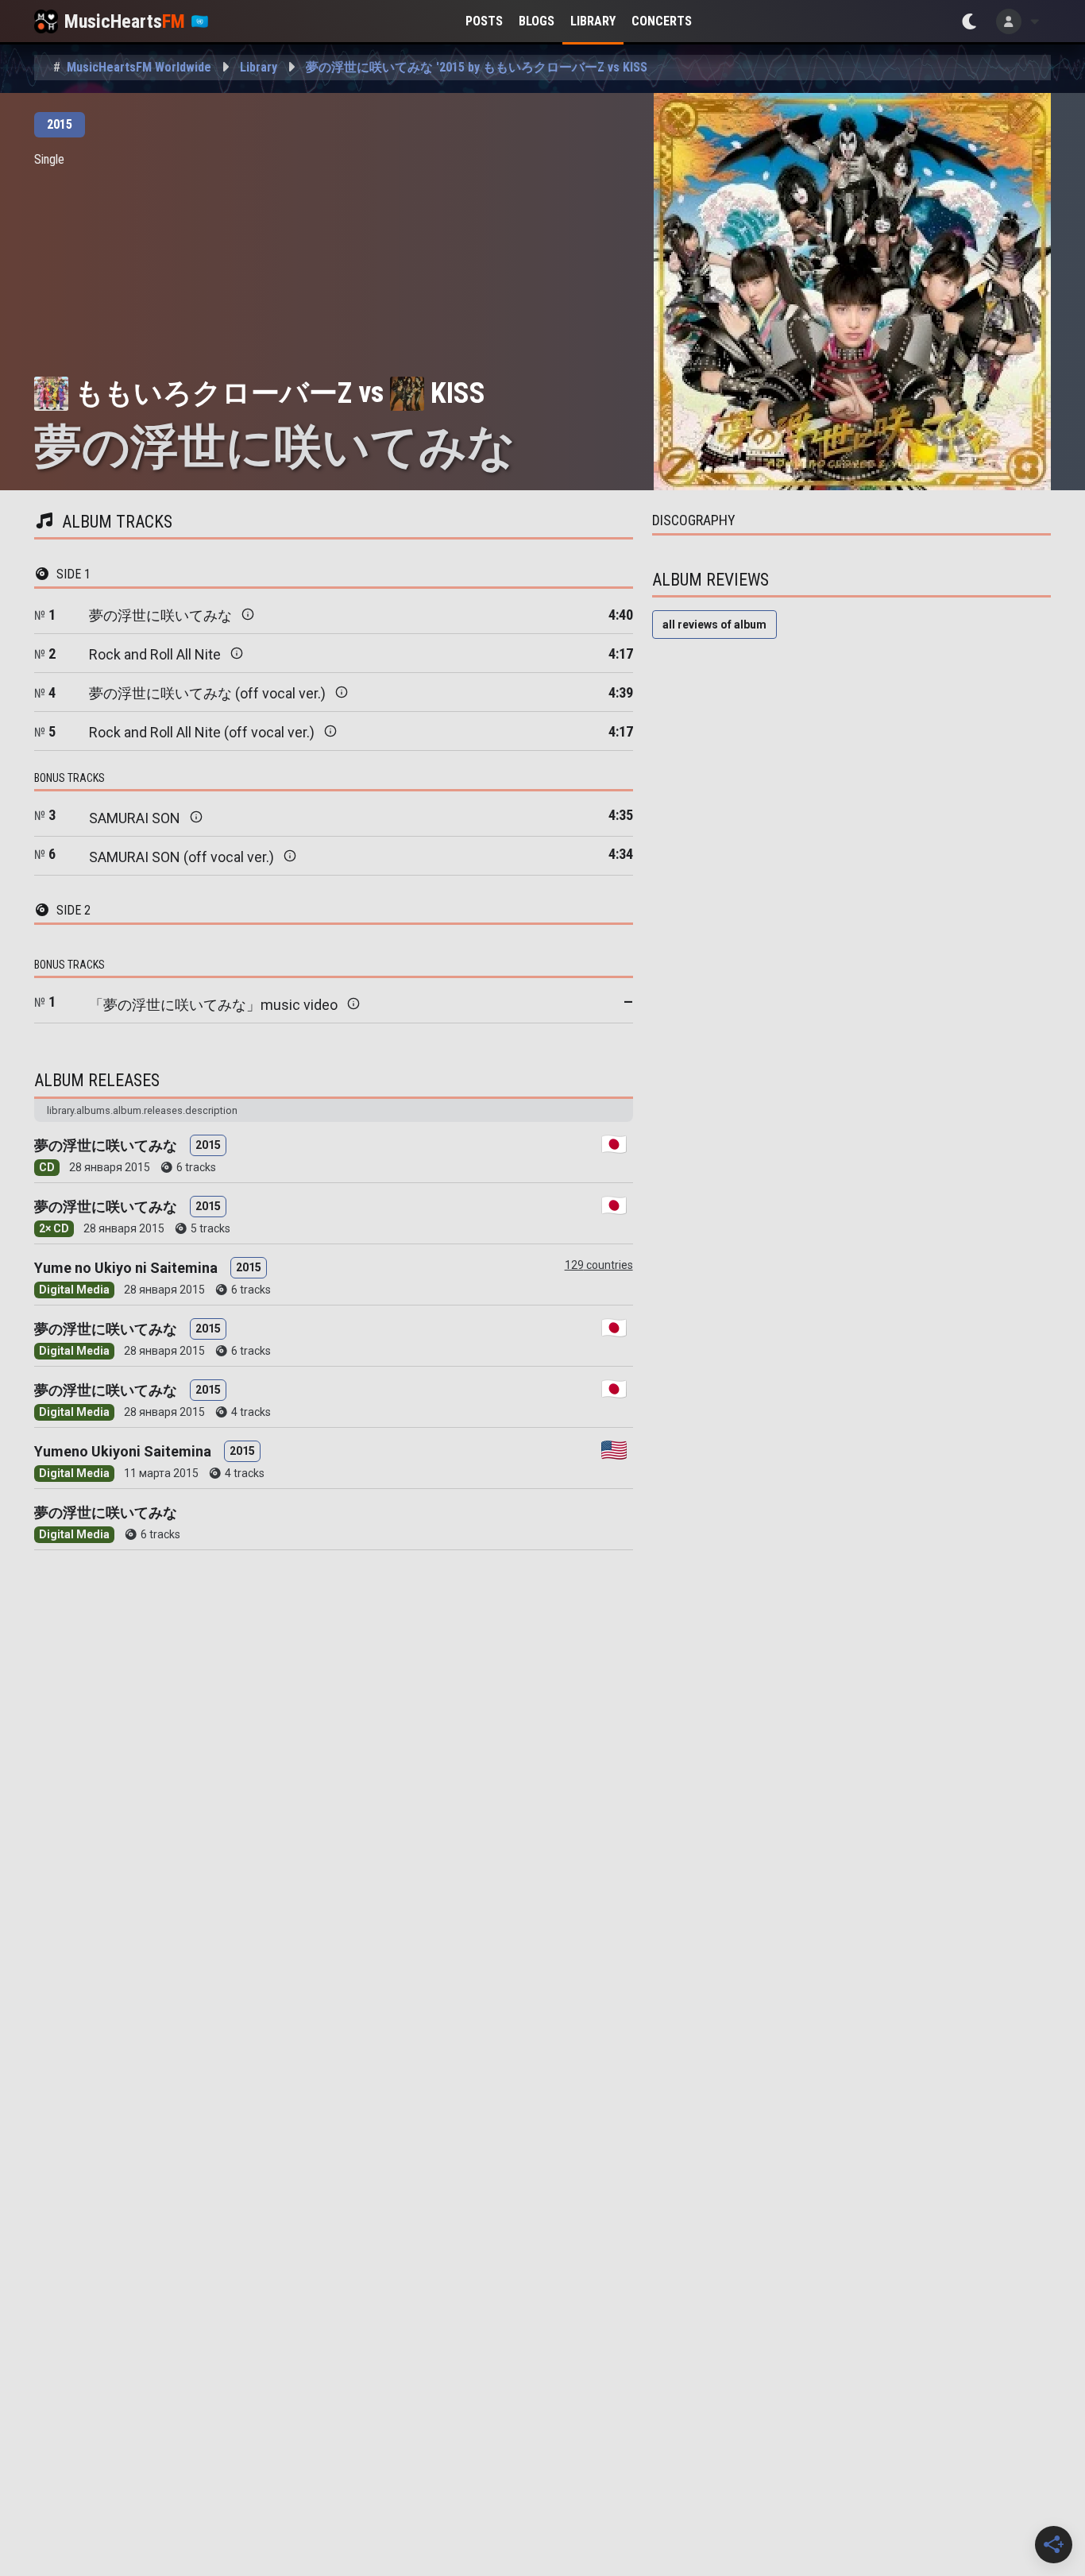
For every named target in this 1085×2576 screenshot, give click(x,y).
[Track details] (248, 614)
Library (593, 21)
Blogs (537, 21)
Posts (484, 21)
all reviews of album (714, 625)
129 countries (599, 1265)
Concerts (662, 21)
